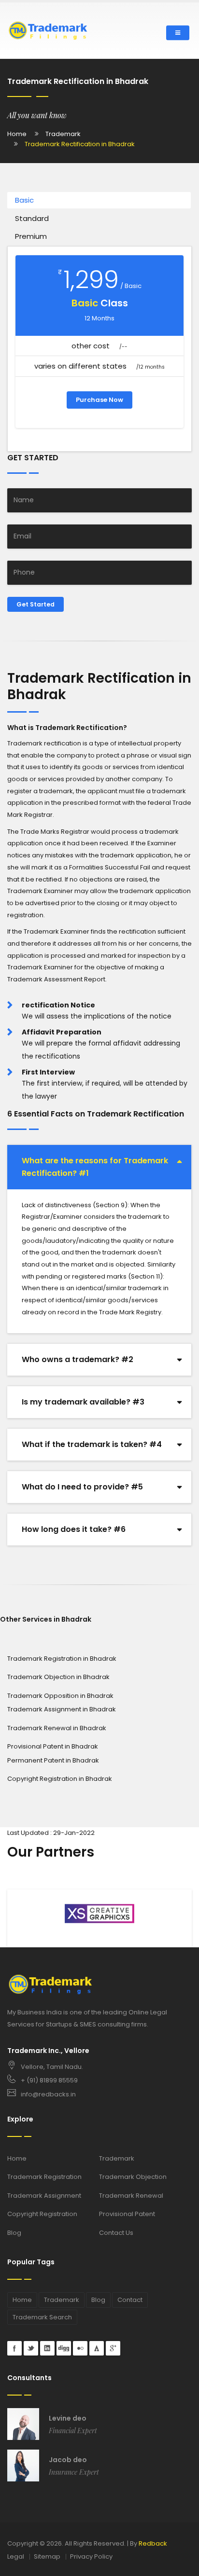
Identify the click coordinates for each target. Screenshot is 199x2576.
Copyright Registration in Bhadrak (60, 1779)
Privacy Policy (91, 2556)
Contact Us (116, 2233)
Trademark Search (42, 2317)
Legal (16, 2556)
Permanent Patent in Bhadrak (53, 1760)
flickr (80, 2348)
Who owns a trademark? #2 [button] (78, 1359)
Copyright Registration (42, 2214)
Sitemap (47, 2556)
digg (64, 2348)
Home (17, 134)
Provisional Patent (127, 2214)
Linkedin (47, 2348)
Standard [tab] (32, 218)
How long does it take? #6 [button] (74, 1529)
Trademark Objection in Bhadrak (58, 1677)
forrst (97, 2348)
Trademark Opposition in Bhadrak (60, 1696)
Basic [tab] (24, 200)
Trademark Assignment (44, 2196)
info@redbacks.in (48, 2094)
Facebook (14, 2348)
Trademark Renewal (131, 2196)
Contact (130, 2300)
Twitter (31, 2348)
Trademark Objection (133, 2177)
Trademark (63, 134)
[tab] (99, 1167)
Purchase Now (99, 400)
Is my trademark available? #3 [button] (83, 1402)
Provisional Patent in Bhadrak (53, 1746)
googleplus (113, 2348)
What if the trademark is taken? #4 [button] (92, 1444)
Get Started (36, 604)
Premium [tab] (31, 236)
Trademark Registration (44, 2177)
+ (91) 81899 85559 (49, 2080)
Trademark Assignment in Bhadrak (62, 1709)
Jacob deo (68, 2460)
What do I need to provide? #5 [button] (82, 1487)
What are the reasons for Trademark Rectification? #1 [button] (95, 1167)
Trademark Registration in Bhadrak (62, 1659)
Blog (14, 2233)
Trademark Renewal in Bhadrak (57, 1728)
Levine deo (68, 2418)
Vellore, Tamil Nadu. (52, 2067)
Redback (153, 2543)
